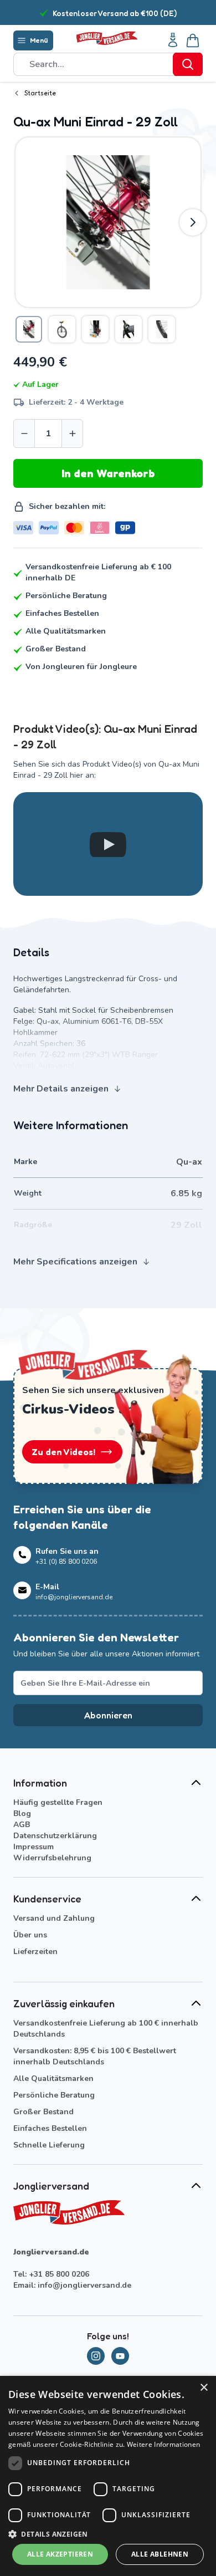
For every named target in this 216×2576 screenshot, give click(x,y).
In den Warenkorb (108, 473)
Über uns (30, 1935)
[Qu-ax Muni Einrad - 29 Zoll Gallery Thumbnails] (95, 329)
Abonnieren (108, 1715)
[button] (108, 2534)
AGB (22, 1825)
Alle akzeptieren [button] (60, 2554)
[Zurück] (23, 222)
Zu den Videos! (63, 1452)
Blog (22, 1814)
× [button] (204, 2388)
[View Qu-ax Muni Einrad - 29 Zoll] (29, 329)
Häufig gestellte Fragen (58, 1802)
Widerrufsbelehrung (52, 1858)
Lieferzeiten (35, 1952)
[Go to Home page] (107, 39)
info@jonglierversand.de (84, 2285)
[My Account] (173, 40)
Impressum (34, 1847)
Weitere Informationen (163, 2444)
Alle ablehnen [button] (160, 2554)
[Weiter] (193, 222)
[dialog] (108, 2476)
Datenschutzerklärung (55, 1836)
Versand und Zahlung (54, 1918)
